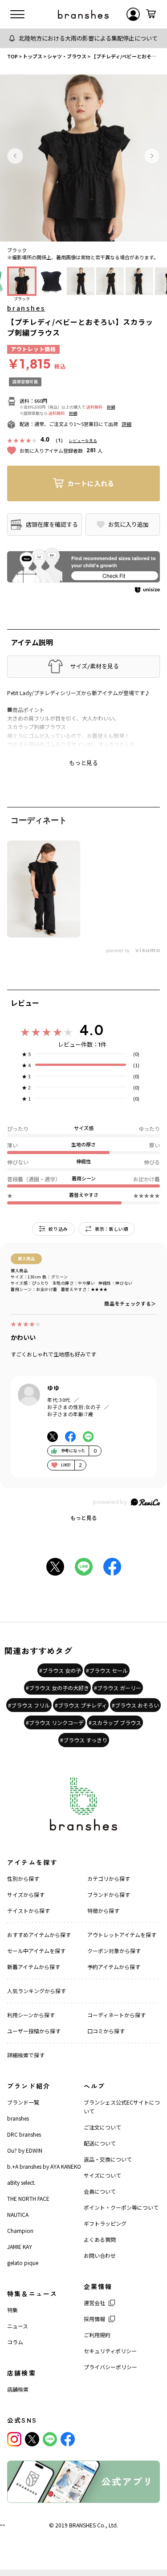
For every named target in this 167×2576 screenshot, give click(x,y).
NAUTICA (18, 2214)
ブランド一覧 (23, 2102)
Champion (20, 2230)
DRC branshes (24, 2134)
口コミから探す (106, 2031)
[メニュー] (17, 14)
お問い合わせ (100, 2255)
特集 (12, 2310)
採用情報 (94, 2319)
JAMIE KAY (20, 2246)
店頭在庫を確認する (52, 524)
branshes (26, 308)
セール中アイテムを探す (36, 1951)
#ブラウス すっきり (84, 1740)
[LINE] (50, 2439)
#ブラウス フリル (29, 1705)
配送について (100, 2143)
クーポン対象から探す (114, 1951)
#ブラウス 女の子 (60, 1670)
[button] (15, 156)
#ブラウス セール (107, 1670)
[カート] (151, 14)
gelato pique (23, 2263)
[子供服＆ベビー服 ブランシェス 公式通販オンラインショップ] (83, 14)
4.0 (92, 1030)
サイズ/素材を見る (94, 666)
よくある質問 (100, 2239)
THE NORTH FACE (28, 2198)
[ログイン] (133, 14)
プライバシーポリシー (110, 2367)
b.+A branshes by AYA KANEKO (44, 2166)
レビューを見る (83, 440)
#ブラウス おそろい (135, 1705)
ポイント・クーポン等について (121, 2207)
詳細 (111, 407)
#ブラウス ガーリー (118, 1688)
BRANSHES (82, 2525)
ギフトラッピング (105, 2223)
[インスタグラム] (14, 2439)
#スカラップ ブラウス (115, 1722)
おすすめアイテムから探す (39, 1935)
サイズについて (102, 2175)
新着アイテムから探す (34, 1967)
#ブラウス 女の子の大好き (57, 1688)
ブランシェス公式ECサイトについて (122, 2107)
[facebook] (68, 2439)
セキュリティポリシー (110, 2351)
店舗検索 (18, 2389)
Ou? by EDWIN (25, 2150)
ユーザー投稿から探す (34, 2031)
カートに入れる (91, 483)
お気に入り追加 (128, 524)
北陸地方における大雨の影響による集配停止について (88, 38)
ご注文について (102, 2127)
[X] (32, 2439)
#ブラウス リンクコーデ (55, 1722)
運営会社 (94, 2303)
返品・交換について (108, 2159)
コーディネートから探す (116, 2015)
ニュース (18, 2326)
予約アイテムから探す (114, 1967)
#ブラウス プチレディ (81, 1705)
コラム (15, 2342)
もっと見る (84, 1517)
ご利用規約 (97, 2335)
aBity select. (21, 2182)
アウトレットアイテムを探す (122, 1935)
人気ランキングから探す (37, 1991)
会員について (100, 2191)
